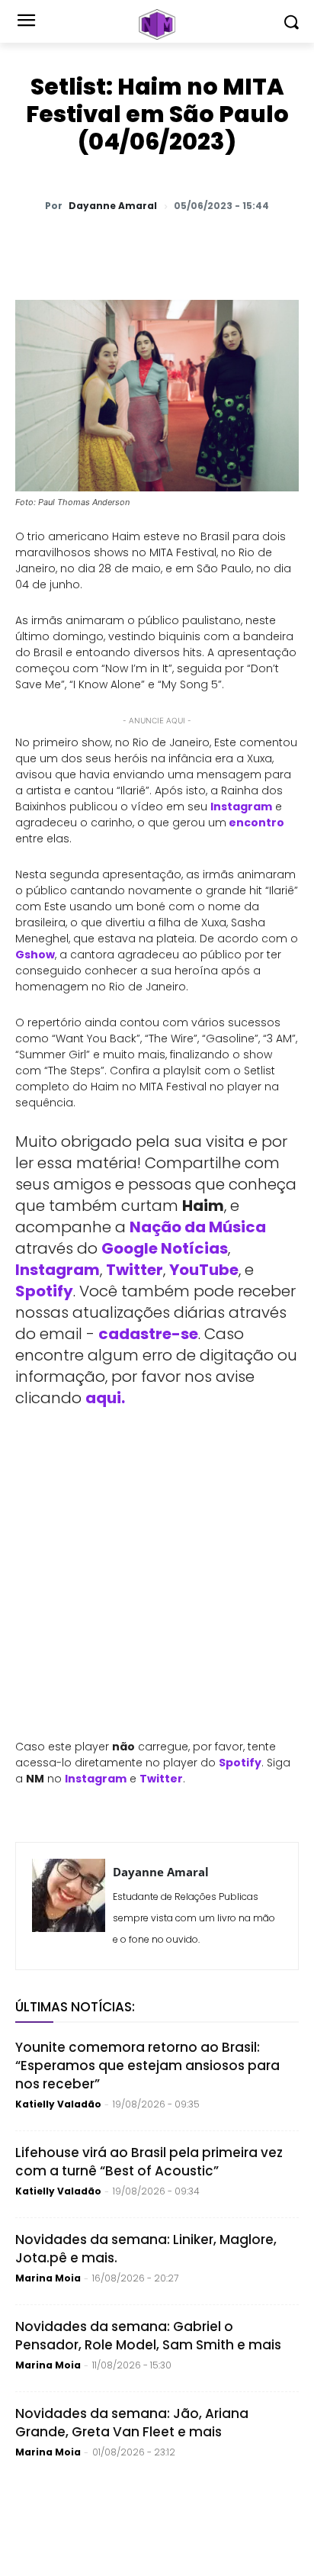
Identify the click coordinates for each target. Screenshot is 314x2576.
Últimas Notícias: (75, 2007)
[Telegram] (184, 246)
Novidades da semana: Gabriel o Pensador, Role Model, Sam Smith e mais (148, 2336)
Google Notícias (165, 1248)
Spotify (44, 1291)
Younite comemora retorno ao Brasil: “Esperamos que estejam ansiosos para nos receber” (147, 2066)
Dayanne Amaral (113, 206)
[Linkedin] (219, 246)
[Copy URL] (254, 246)
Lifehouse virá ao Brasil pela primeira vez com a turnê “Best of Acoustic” (149, 2162)
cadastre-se (148, 1334)
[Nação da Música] (157, 24)
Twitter (135, 1270)
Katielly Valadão (58, 2104)
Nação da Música (198, 1227)
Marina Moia (48, 2278)
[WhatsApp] (78, 246)
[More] (290, 246)
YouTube (204, 1270)
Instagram (58, 1270)
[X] (114, 246)
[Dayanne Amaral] (69, 1906)
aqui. (105, 1398)
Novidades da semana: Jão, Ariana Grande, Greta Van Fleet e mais (132, 2423)
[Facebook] (149, 246)
